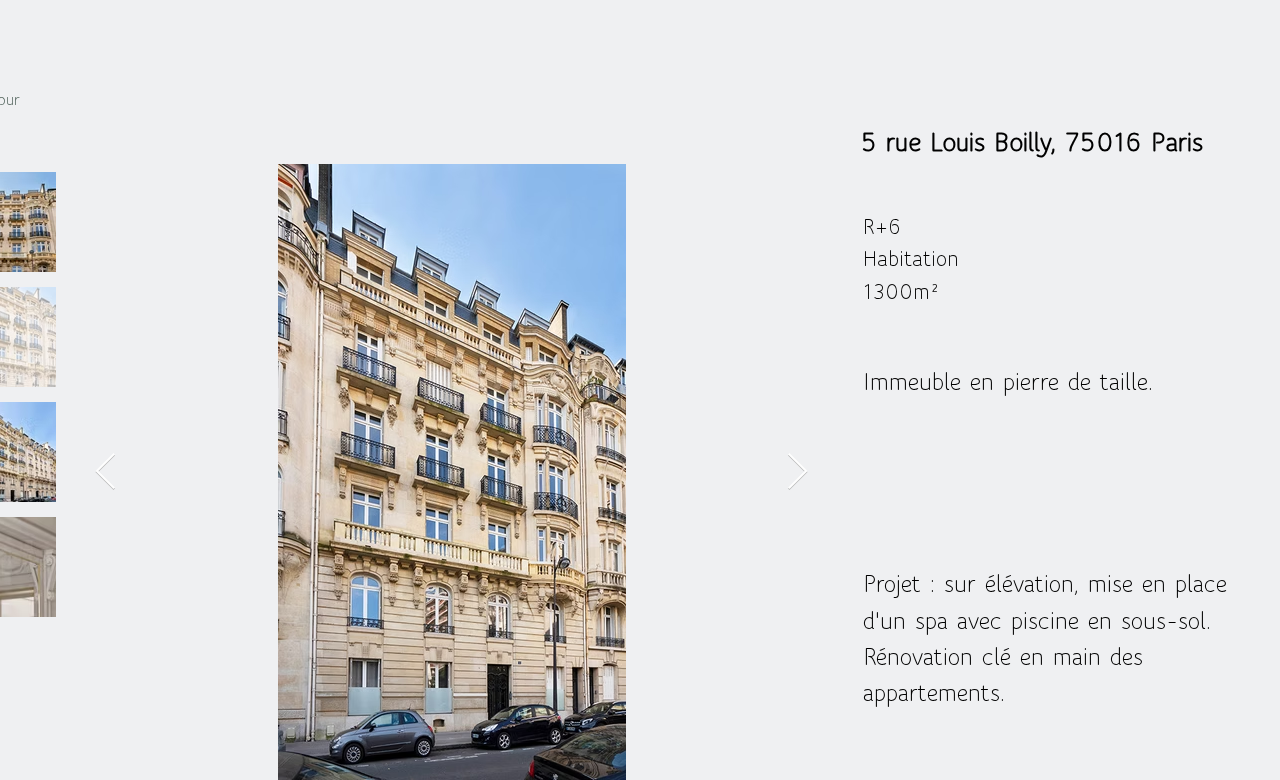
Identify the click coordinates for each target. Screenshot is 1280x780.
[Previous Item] (105, 472)
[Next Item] (797, 472)
